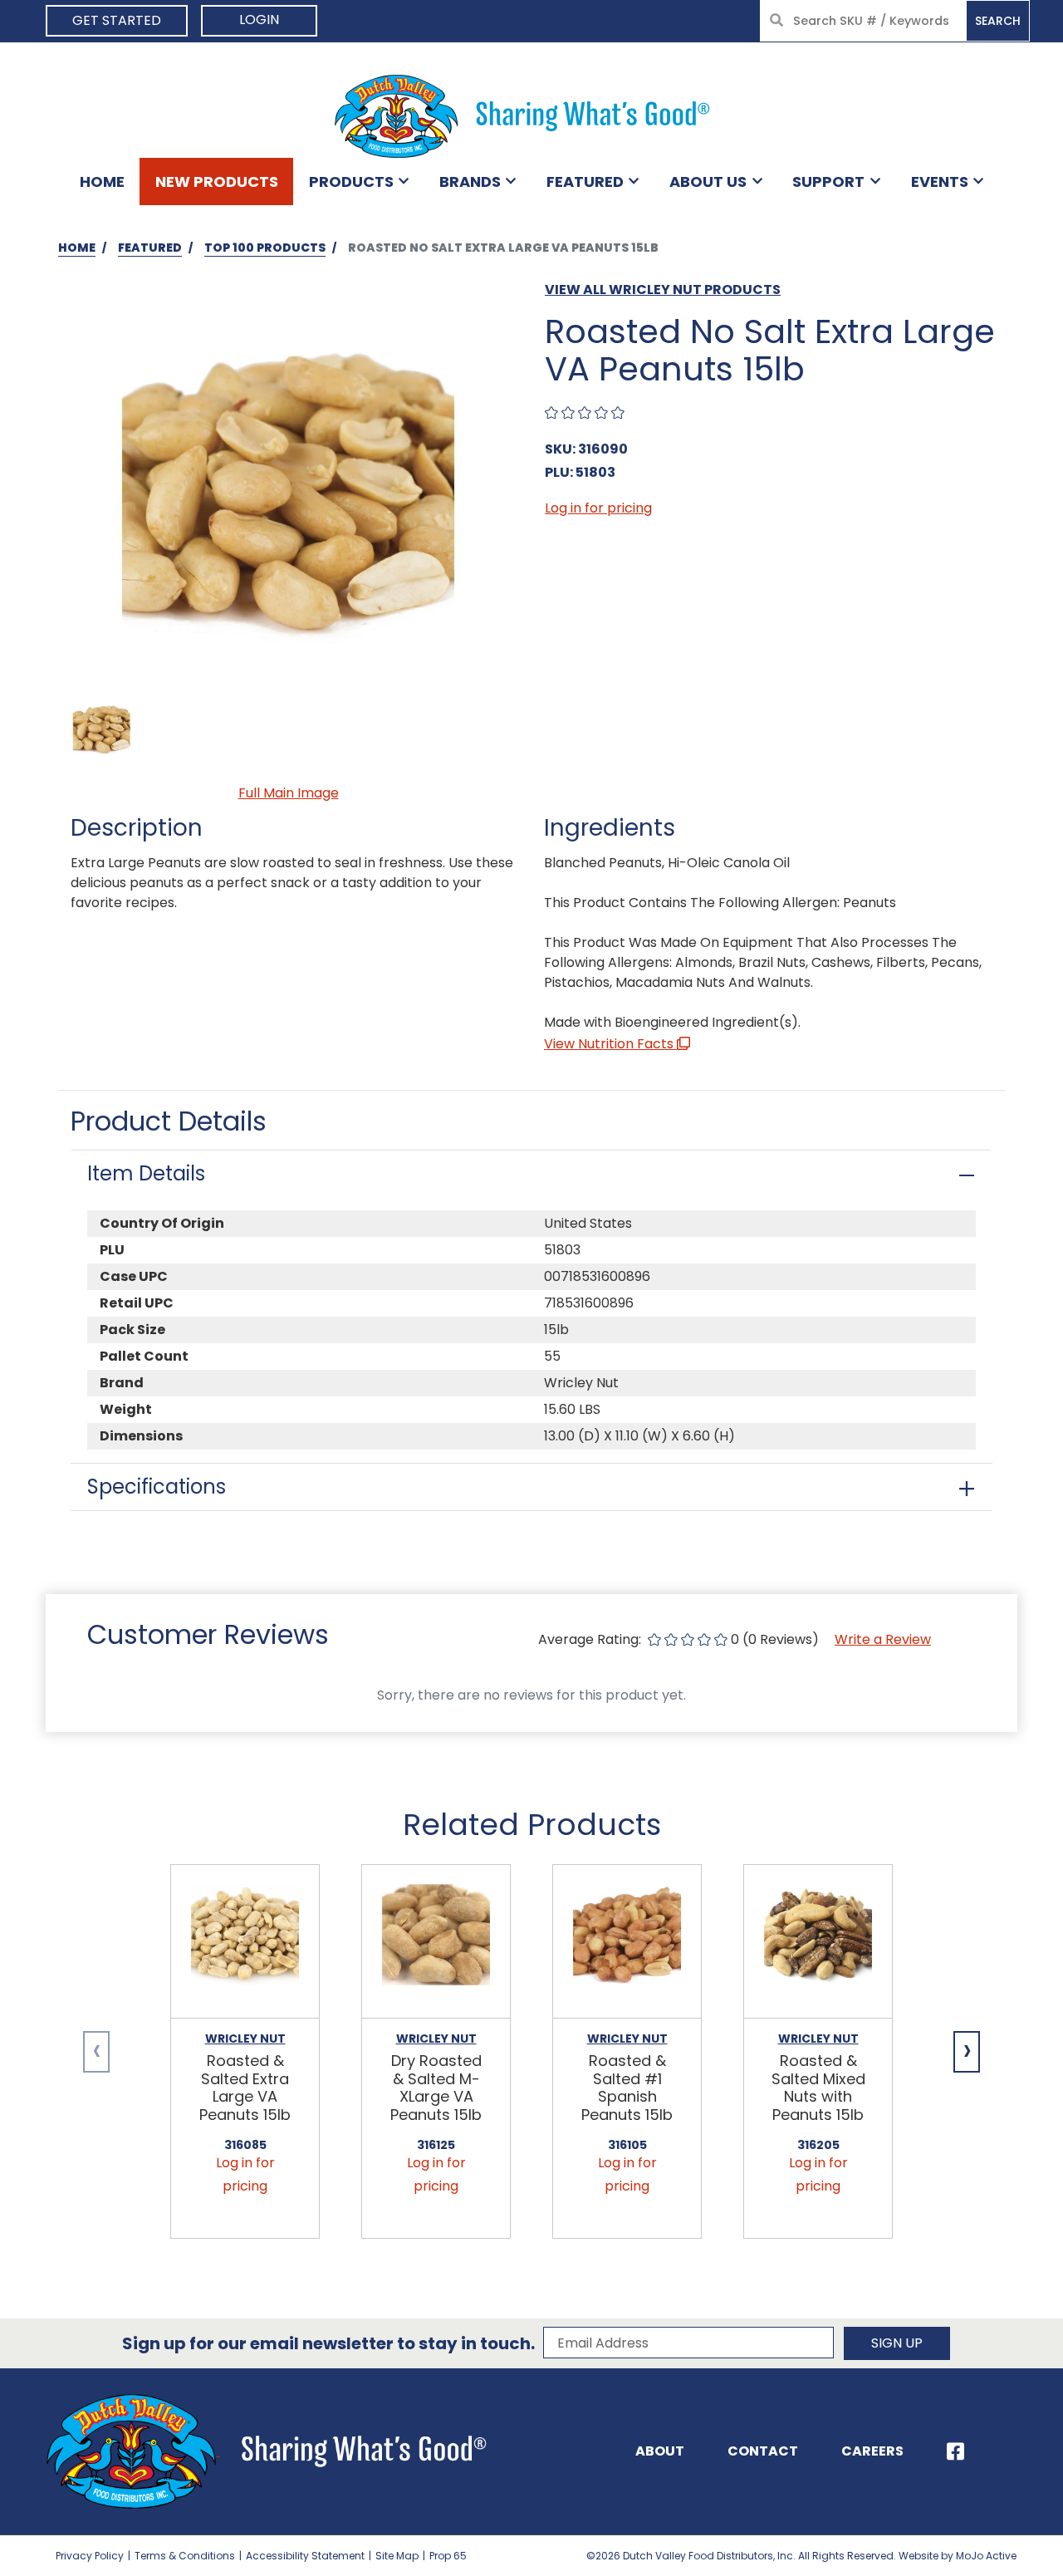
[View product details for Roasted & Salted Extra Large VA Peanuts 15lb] (245, 1942)
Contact (763, 2451)
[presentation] (96, 2052)
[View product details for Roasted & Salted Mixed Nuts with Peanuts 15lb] (818, 1942)
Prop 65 (448, 2556)
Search (998, 21)
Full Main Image (289, 793)
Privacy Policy (90, 2556)
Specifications (157, 1487)
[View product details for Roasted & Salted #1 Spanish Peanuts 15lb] (627, 1942)
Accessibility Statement (305, 2556)
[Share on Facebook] (955, 2451)
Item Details (146, 1173)
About (660, 2451)
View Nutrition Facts (610, 1044)
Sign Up (897, 2343)
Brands (470, 182)
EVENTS (940, 182)
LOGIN (259, 20)
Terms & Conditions (185, 2556)
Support (828, 182)
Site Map (397, 2556)
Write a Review (883, 1639)
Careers (872, 2451)
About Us (708, 182)
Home (102, 182)
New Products (217, 182)
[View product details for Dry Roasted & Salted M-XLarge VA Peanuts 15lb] (436, 1942)
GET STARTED (117, 20)
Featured (585, 182)
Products (351, 182)
